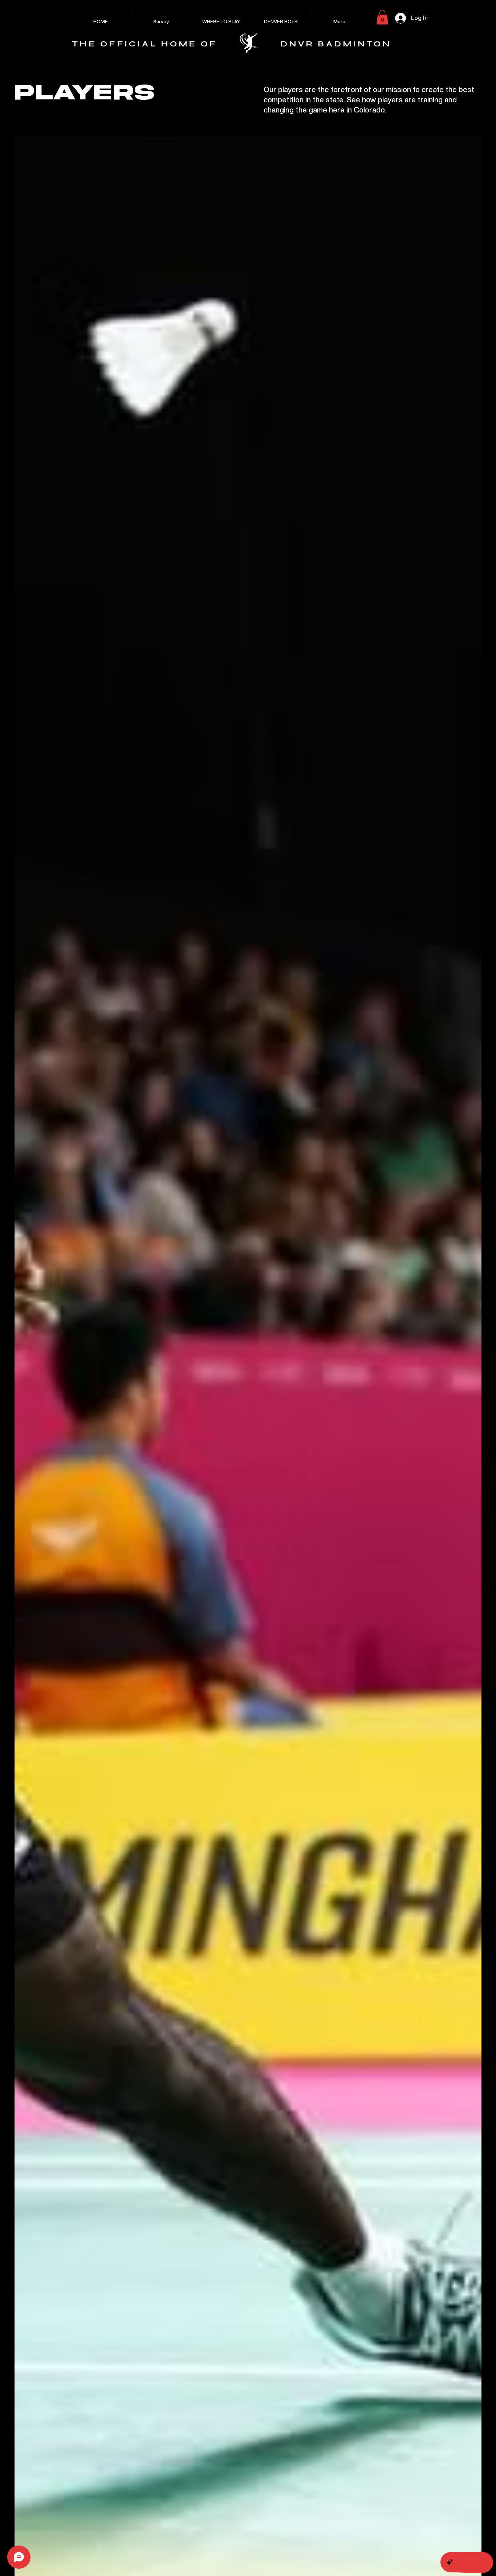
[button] (382, 17)
